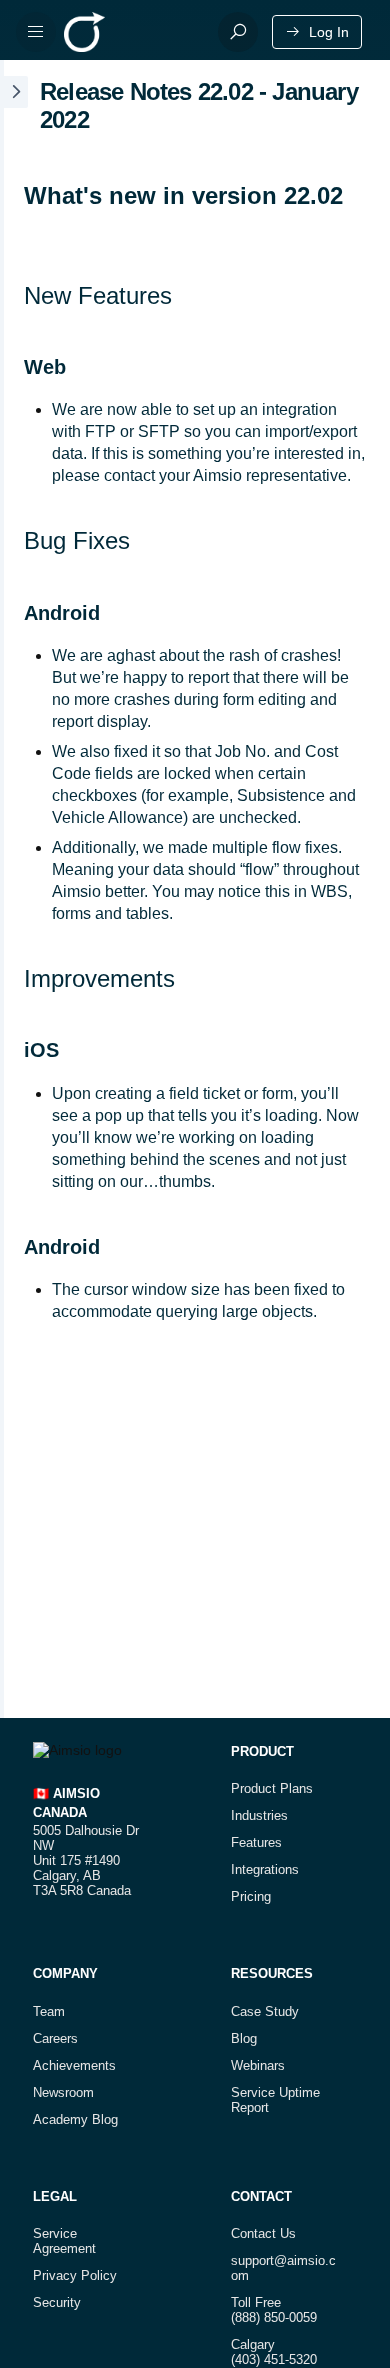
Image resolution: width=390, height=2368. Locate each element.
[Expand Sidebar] (14, 889)
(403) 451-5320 (274, 2359)
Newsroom (63, 2092)
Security (57, 2302)
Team (49, 2011)
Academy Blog (75, 2119)
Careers (55, 2038)
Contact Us (263, 2233)
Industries (259, 1815)
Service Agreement (64, 2241)
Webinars (258, 2065)
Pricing (251, 1896)
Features (256, 1842)
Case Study (265, 2011)
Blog (244, 2038)
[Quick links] (133, 32)
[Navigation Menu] (36, 32)
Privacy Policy (75, 2275)
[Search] (238, 32)
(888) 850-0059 (274, 2317)
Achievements (74, 2065)
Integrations (265, 1869)
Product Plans (272, 1788)
